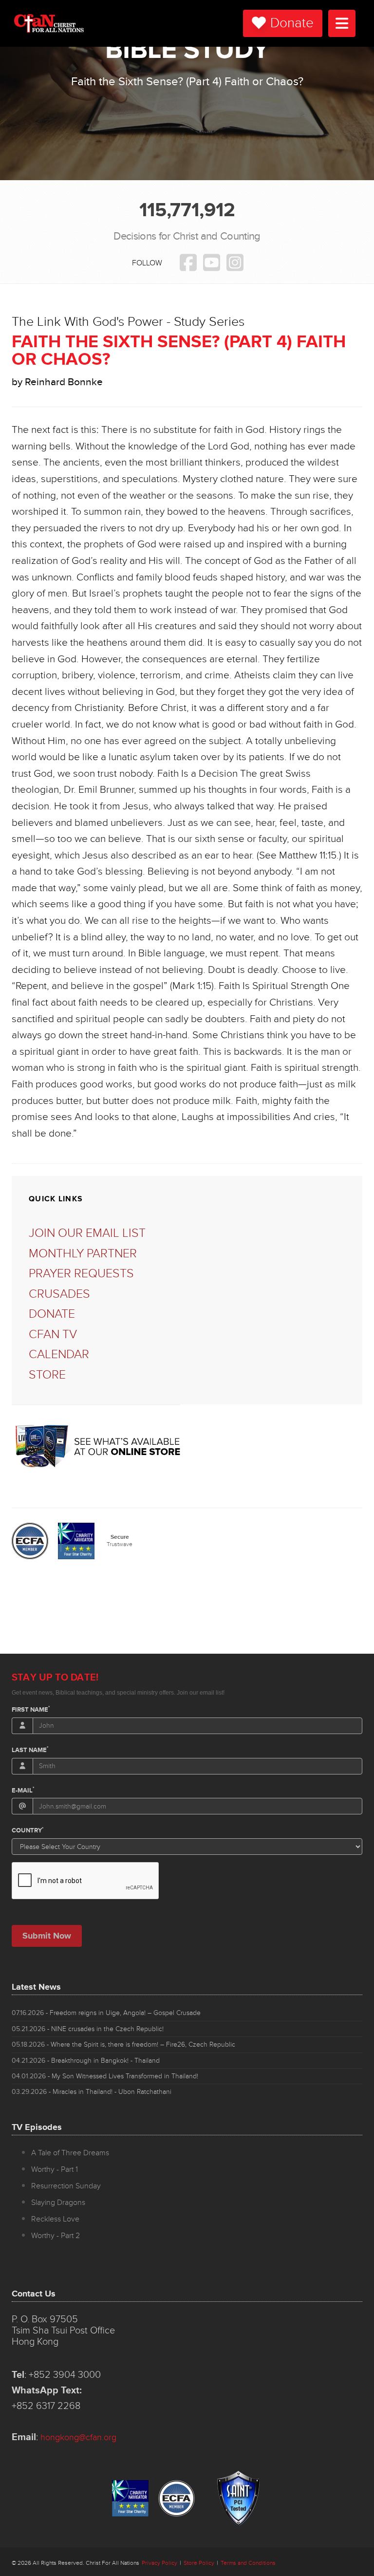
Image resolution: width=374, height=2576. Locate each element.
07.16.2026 (106, 2013)
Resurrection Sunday (66, 2186)
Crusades (59, 1294)
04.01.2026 (105, 2076)
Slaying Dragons (58, 2203)
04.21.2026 (86, 2061)
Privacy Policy (159, 2563)
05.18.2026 (123, 2044)
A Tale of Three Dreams (70, 2153)
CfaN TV (53, 1335)
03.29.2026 (92, 2092)
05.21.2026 (88, 2029)
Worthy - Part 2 (56, 2236)
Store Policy (199, 2563)
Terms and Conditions (248, 2563)
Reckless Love (55, 2219)
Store (47, 1375)
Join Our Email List (87, 1233)
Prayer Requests (81, 1274)
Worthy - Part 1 (55, 2169)
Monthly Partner (83, 1254)
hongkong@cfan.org (78, 2437)
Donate (292, 23)
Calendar (59, 1354)
